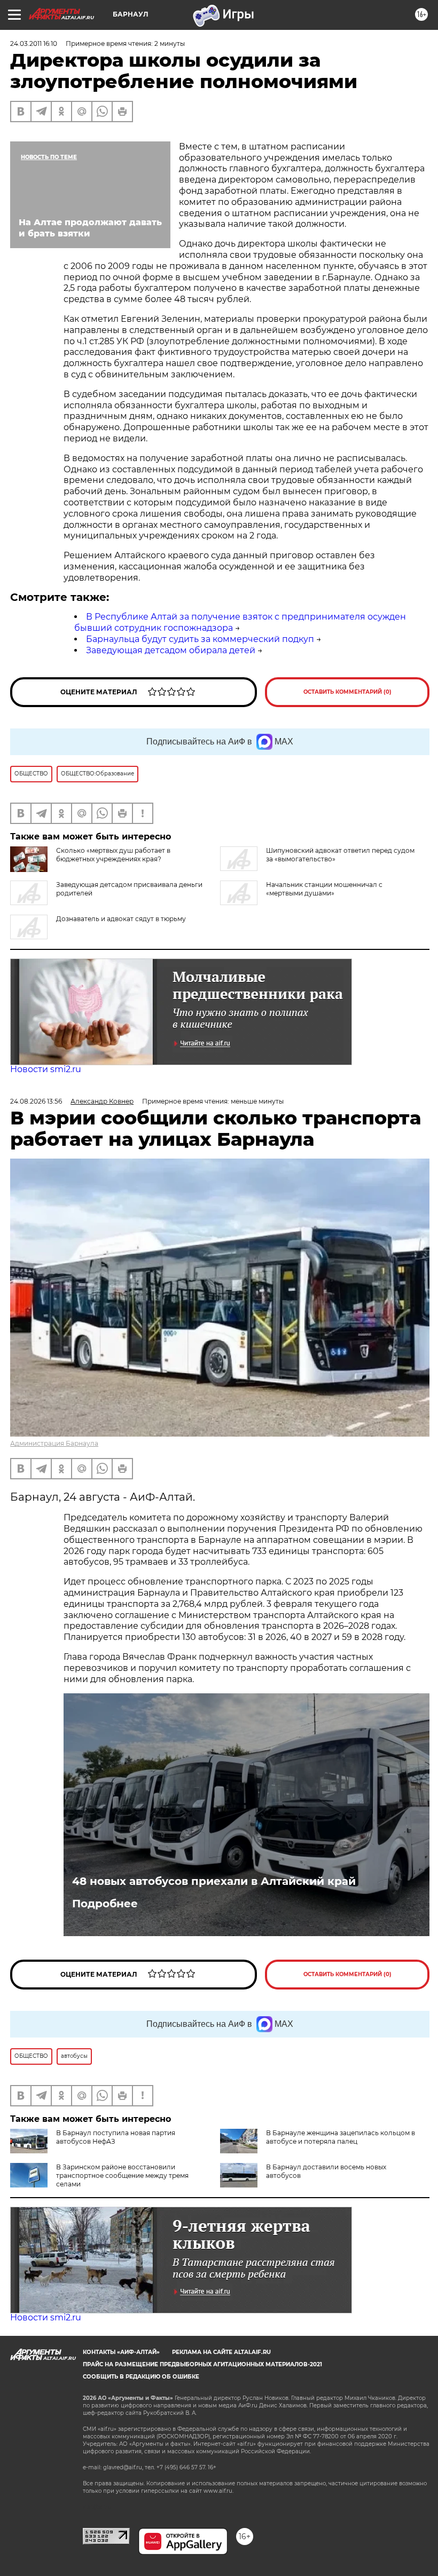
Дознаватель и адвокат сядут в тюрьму (121, 919)
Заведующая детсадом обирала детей (171, 650)
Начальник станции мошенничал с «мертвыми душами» (324, 889)
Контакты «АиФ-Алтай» (121, 2352)
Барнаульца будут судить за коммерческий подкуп (200, 639)
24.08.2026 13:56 (36, 1101)
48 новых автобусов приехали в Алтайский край (214, 1881)
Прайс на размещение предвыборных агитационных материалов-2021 (202, 2364)
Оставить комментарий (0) (347, 692)
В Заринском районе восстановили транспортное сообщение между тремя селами (122, 2175)
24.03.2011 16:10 (34, 43)
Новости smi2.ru (46, 1069)
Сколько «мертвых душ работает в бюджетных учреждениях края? (113, 855)
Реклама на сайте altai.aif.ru (221, 2352)
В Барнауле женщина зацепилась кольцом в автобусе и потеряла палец (341, 2137)
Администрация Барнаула (54, 1443)
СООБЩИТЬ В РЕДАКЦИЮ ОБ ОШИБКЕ (141, 2377)
